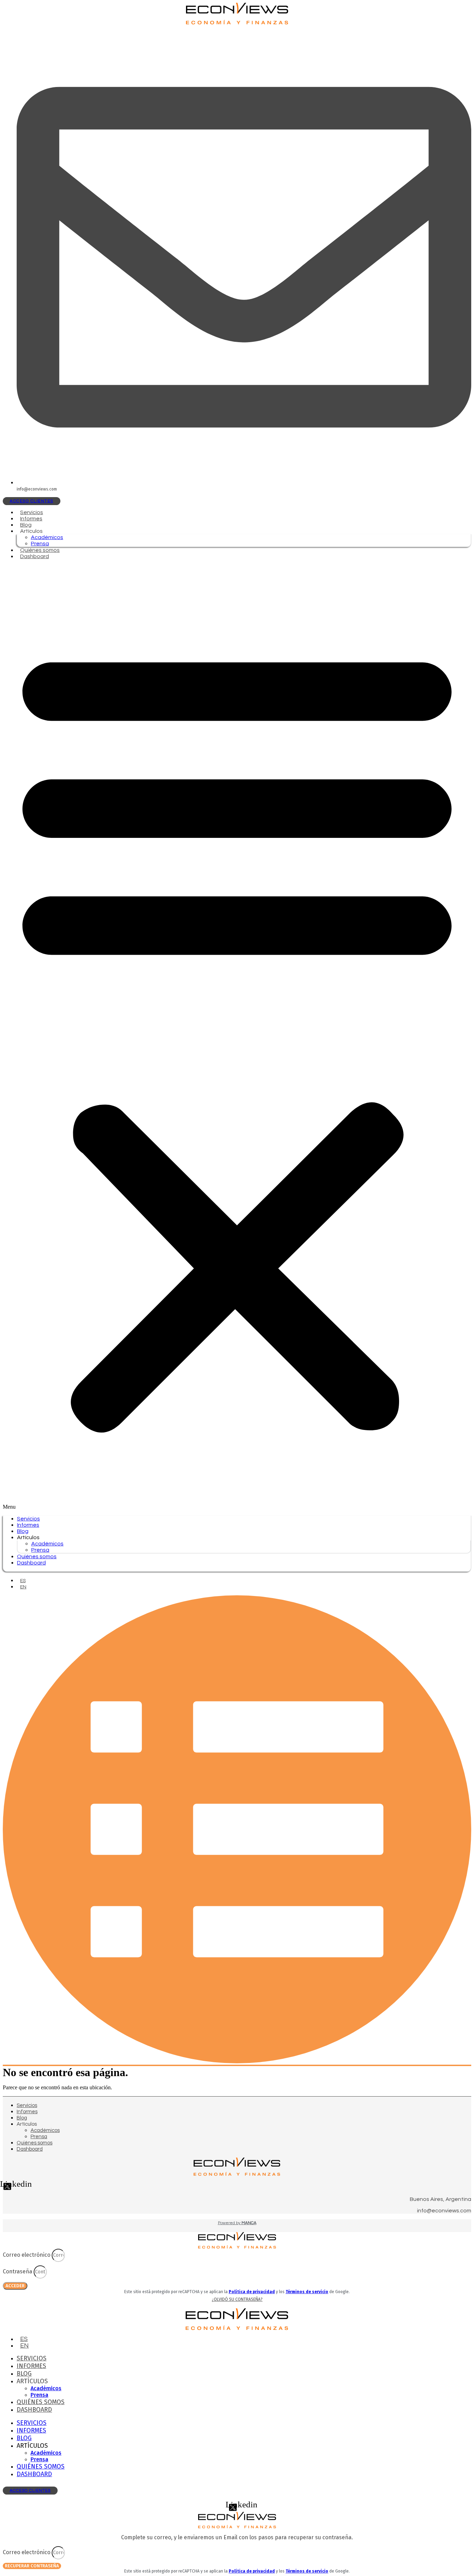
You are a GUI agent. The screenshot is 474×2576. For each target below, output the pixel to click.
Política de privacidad (252, 2292)
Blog (26, 525)
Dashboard (35, 556)
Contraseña (18, 2271)
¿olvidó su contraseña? (237, 2299)
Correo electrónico (27, 2255)
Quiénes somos (40, 550)
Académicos (47, 537)
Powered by (237, 2223)
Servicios (32, 512)
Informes (31, 519)
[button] (237, 1038)
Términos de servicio (307, 2292)
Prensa (40, 544)
